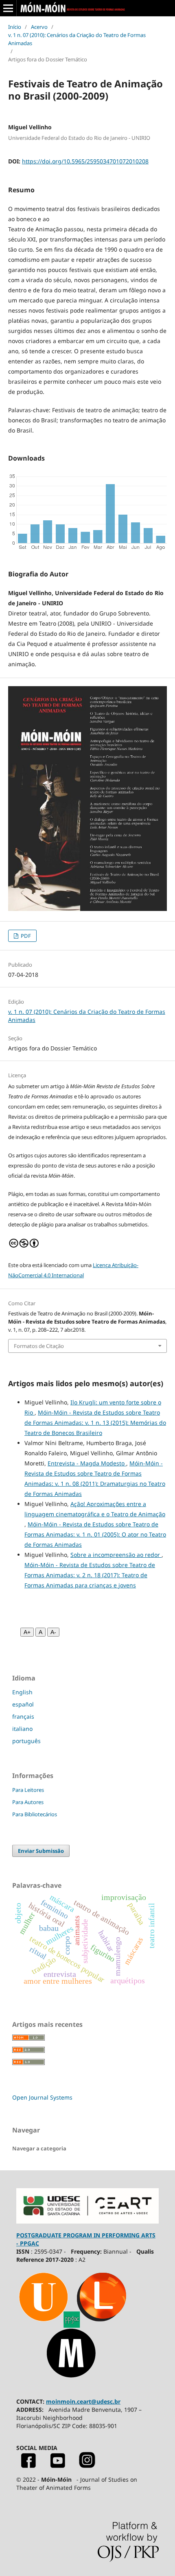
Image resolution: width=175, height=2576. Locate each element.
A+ (27, 1632)
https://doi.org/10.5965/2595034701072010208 (85, 161)
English (22, 1692)
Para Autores (28, 1802)
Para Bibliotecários (35, 1814)
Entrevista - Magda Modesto (87, 1463)
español (23, 1704)
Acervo (39, 27)
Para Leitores (28, 1790)
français (23, 1716)
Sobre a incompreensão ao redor (116, 1555)
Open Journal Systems (42, 2097)
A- (53, 1632)
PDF (25, 936)
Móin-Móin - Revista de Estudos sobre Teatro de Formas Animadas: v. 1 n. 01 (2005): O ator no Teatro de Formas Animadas (95, 1534)
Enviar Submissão (41, 1851)
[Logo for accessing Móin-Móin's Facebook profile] (28, 2466)
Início (15, 27)
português (26, 1741)
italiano (22, 1729)
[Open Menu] (8, 8)
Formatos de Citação (39, 1346)
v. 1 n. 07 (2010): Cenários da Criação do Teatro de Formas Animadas (77, 39)
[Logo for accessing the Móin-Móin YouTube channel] (58, 2466)
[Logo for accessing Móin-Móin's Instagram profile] (87, 2466)
